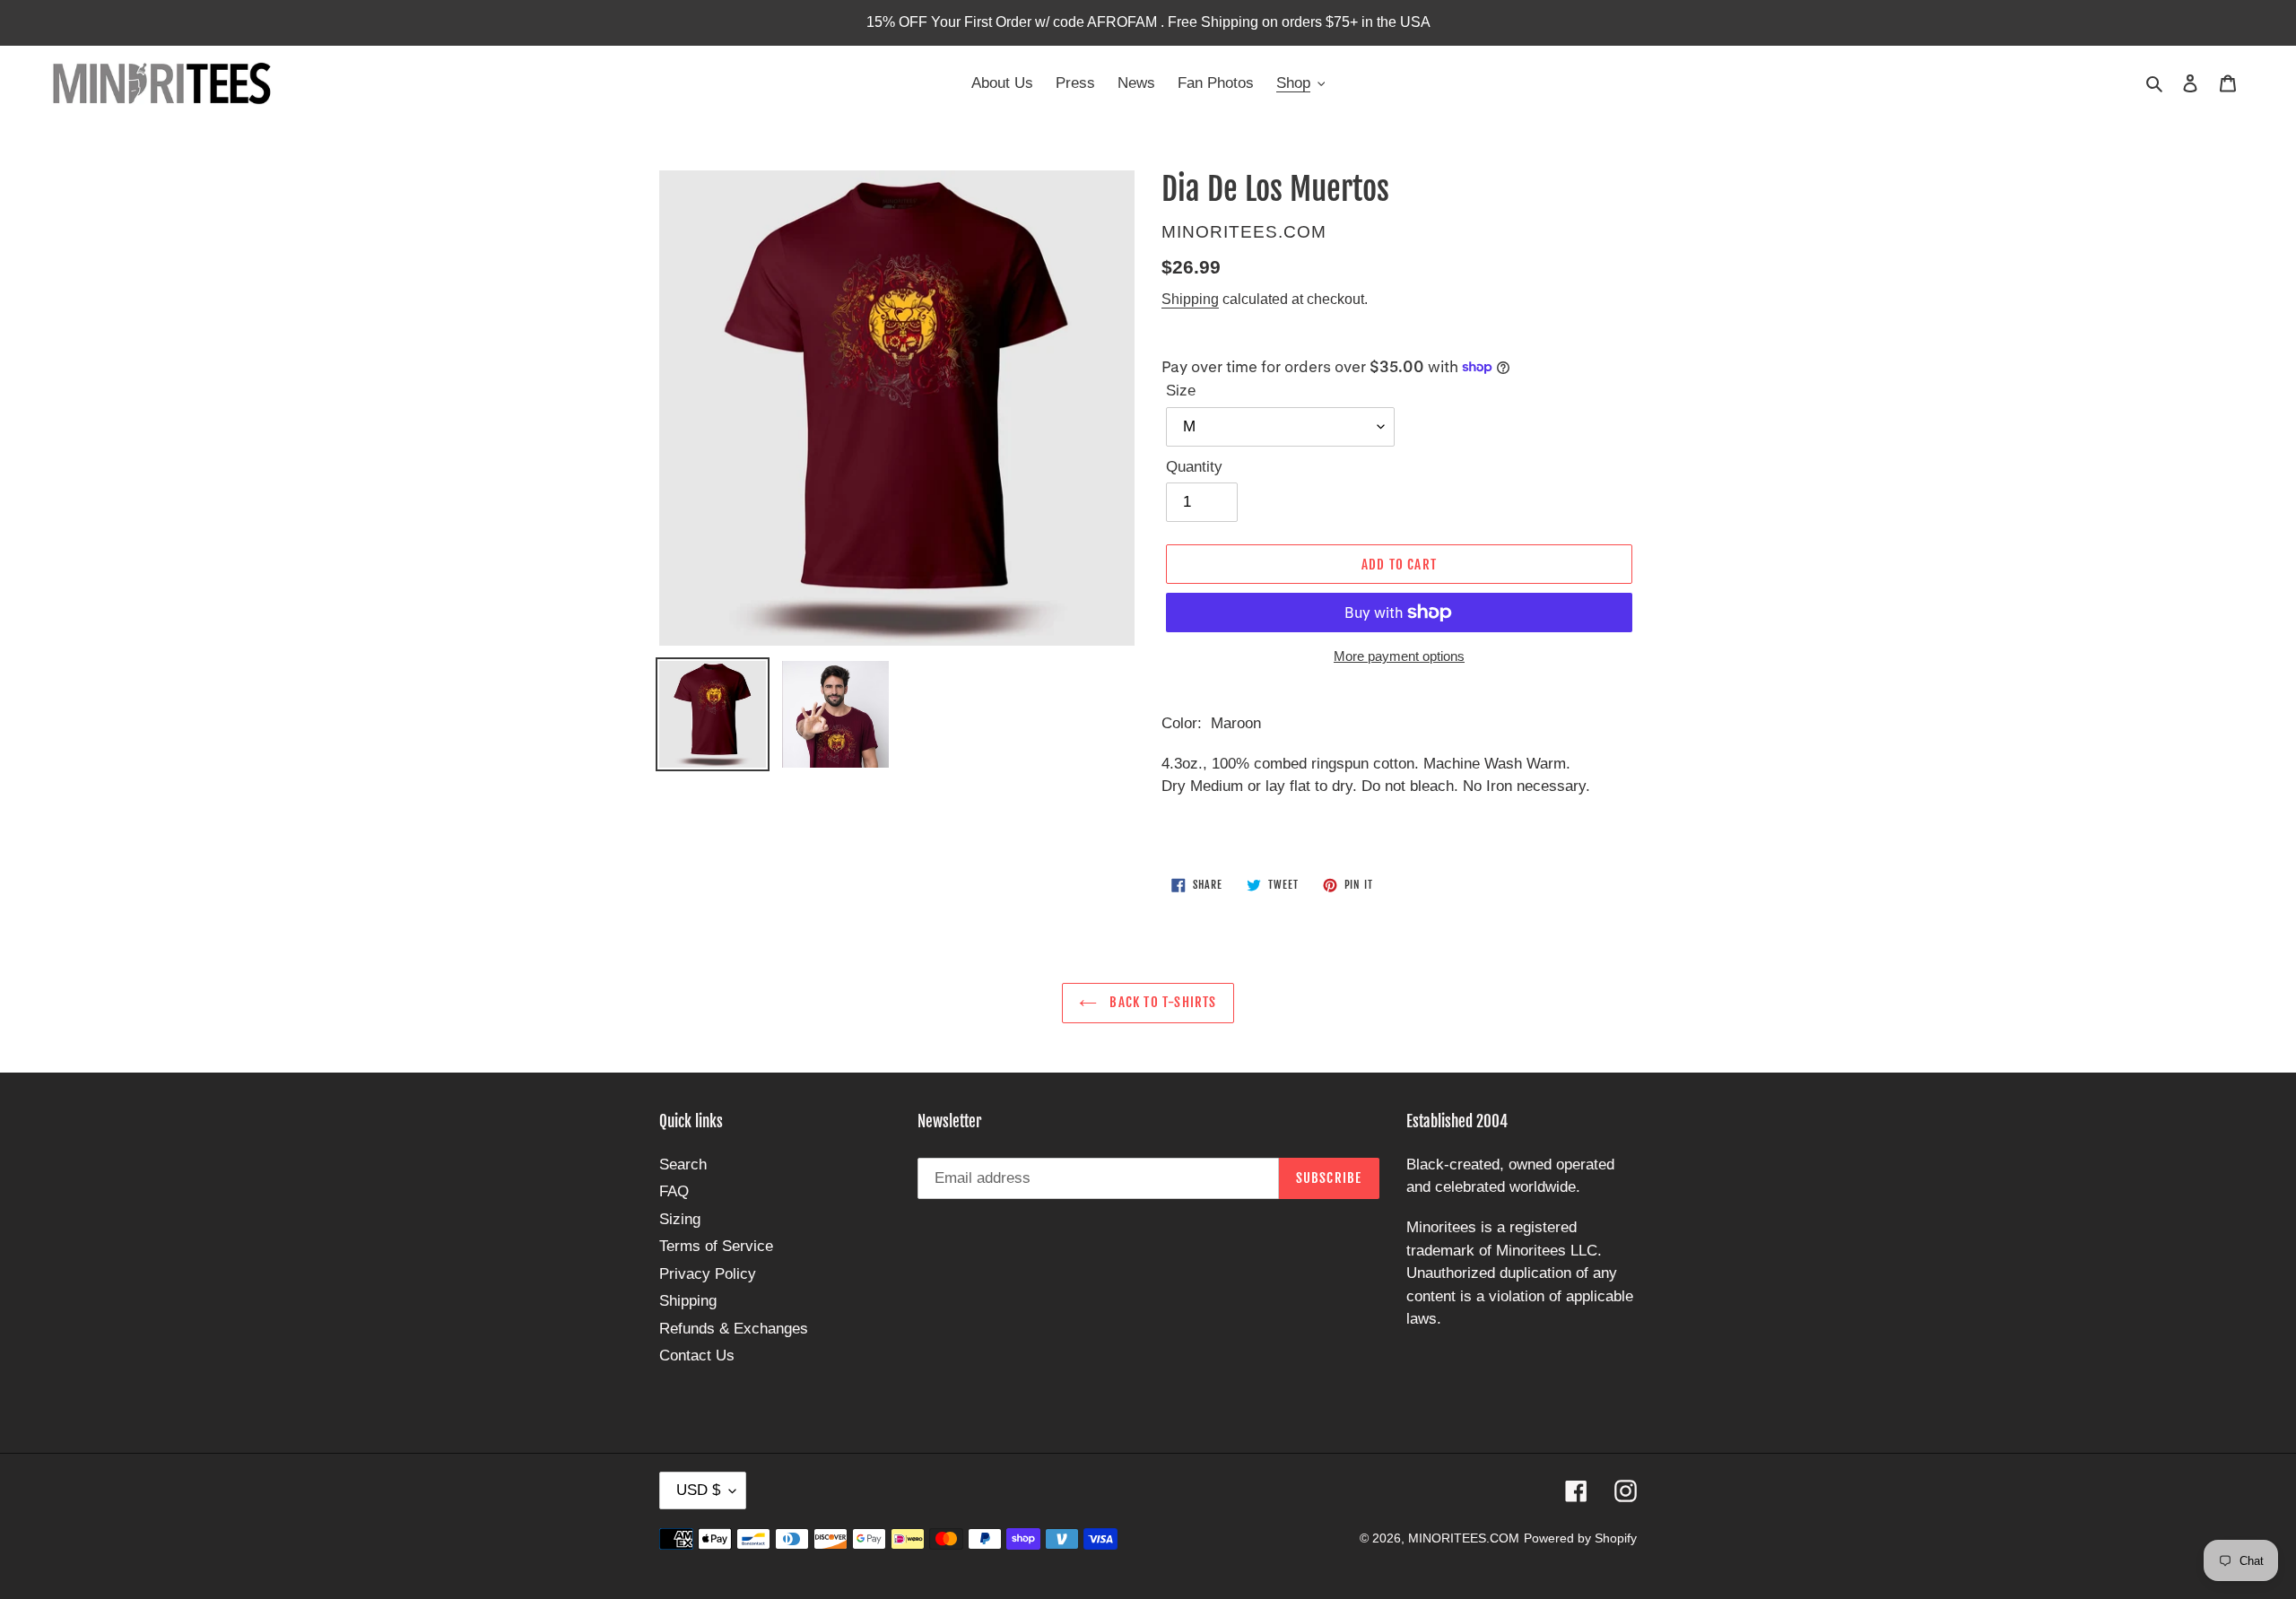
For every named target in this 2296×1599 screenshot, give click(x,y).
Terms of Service (716, 1246)
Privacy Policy (708, 1274)
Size (1181, 391)
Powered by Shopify (1580, 1538)
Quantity (1194, 467)
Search (683, 1164)
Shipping (1190, 299)
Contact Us (697, 1356)
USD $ (698, 1490)
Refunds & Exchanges (734, 1329)
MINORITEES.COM (1464, 1538)
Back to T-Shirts (1161, 1002)
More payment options (1399, 656)
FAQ (674, 1191)
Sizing (680, 1219)
